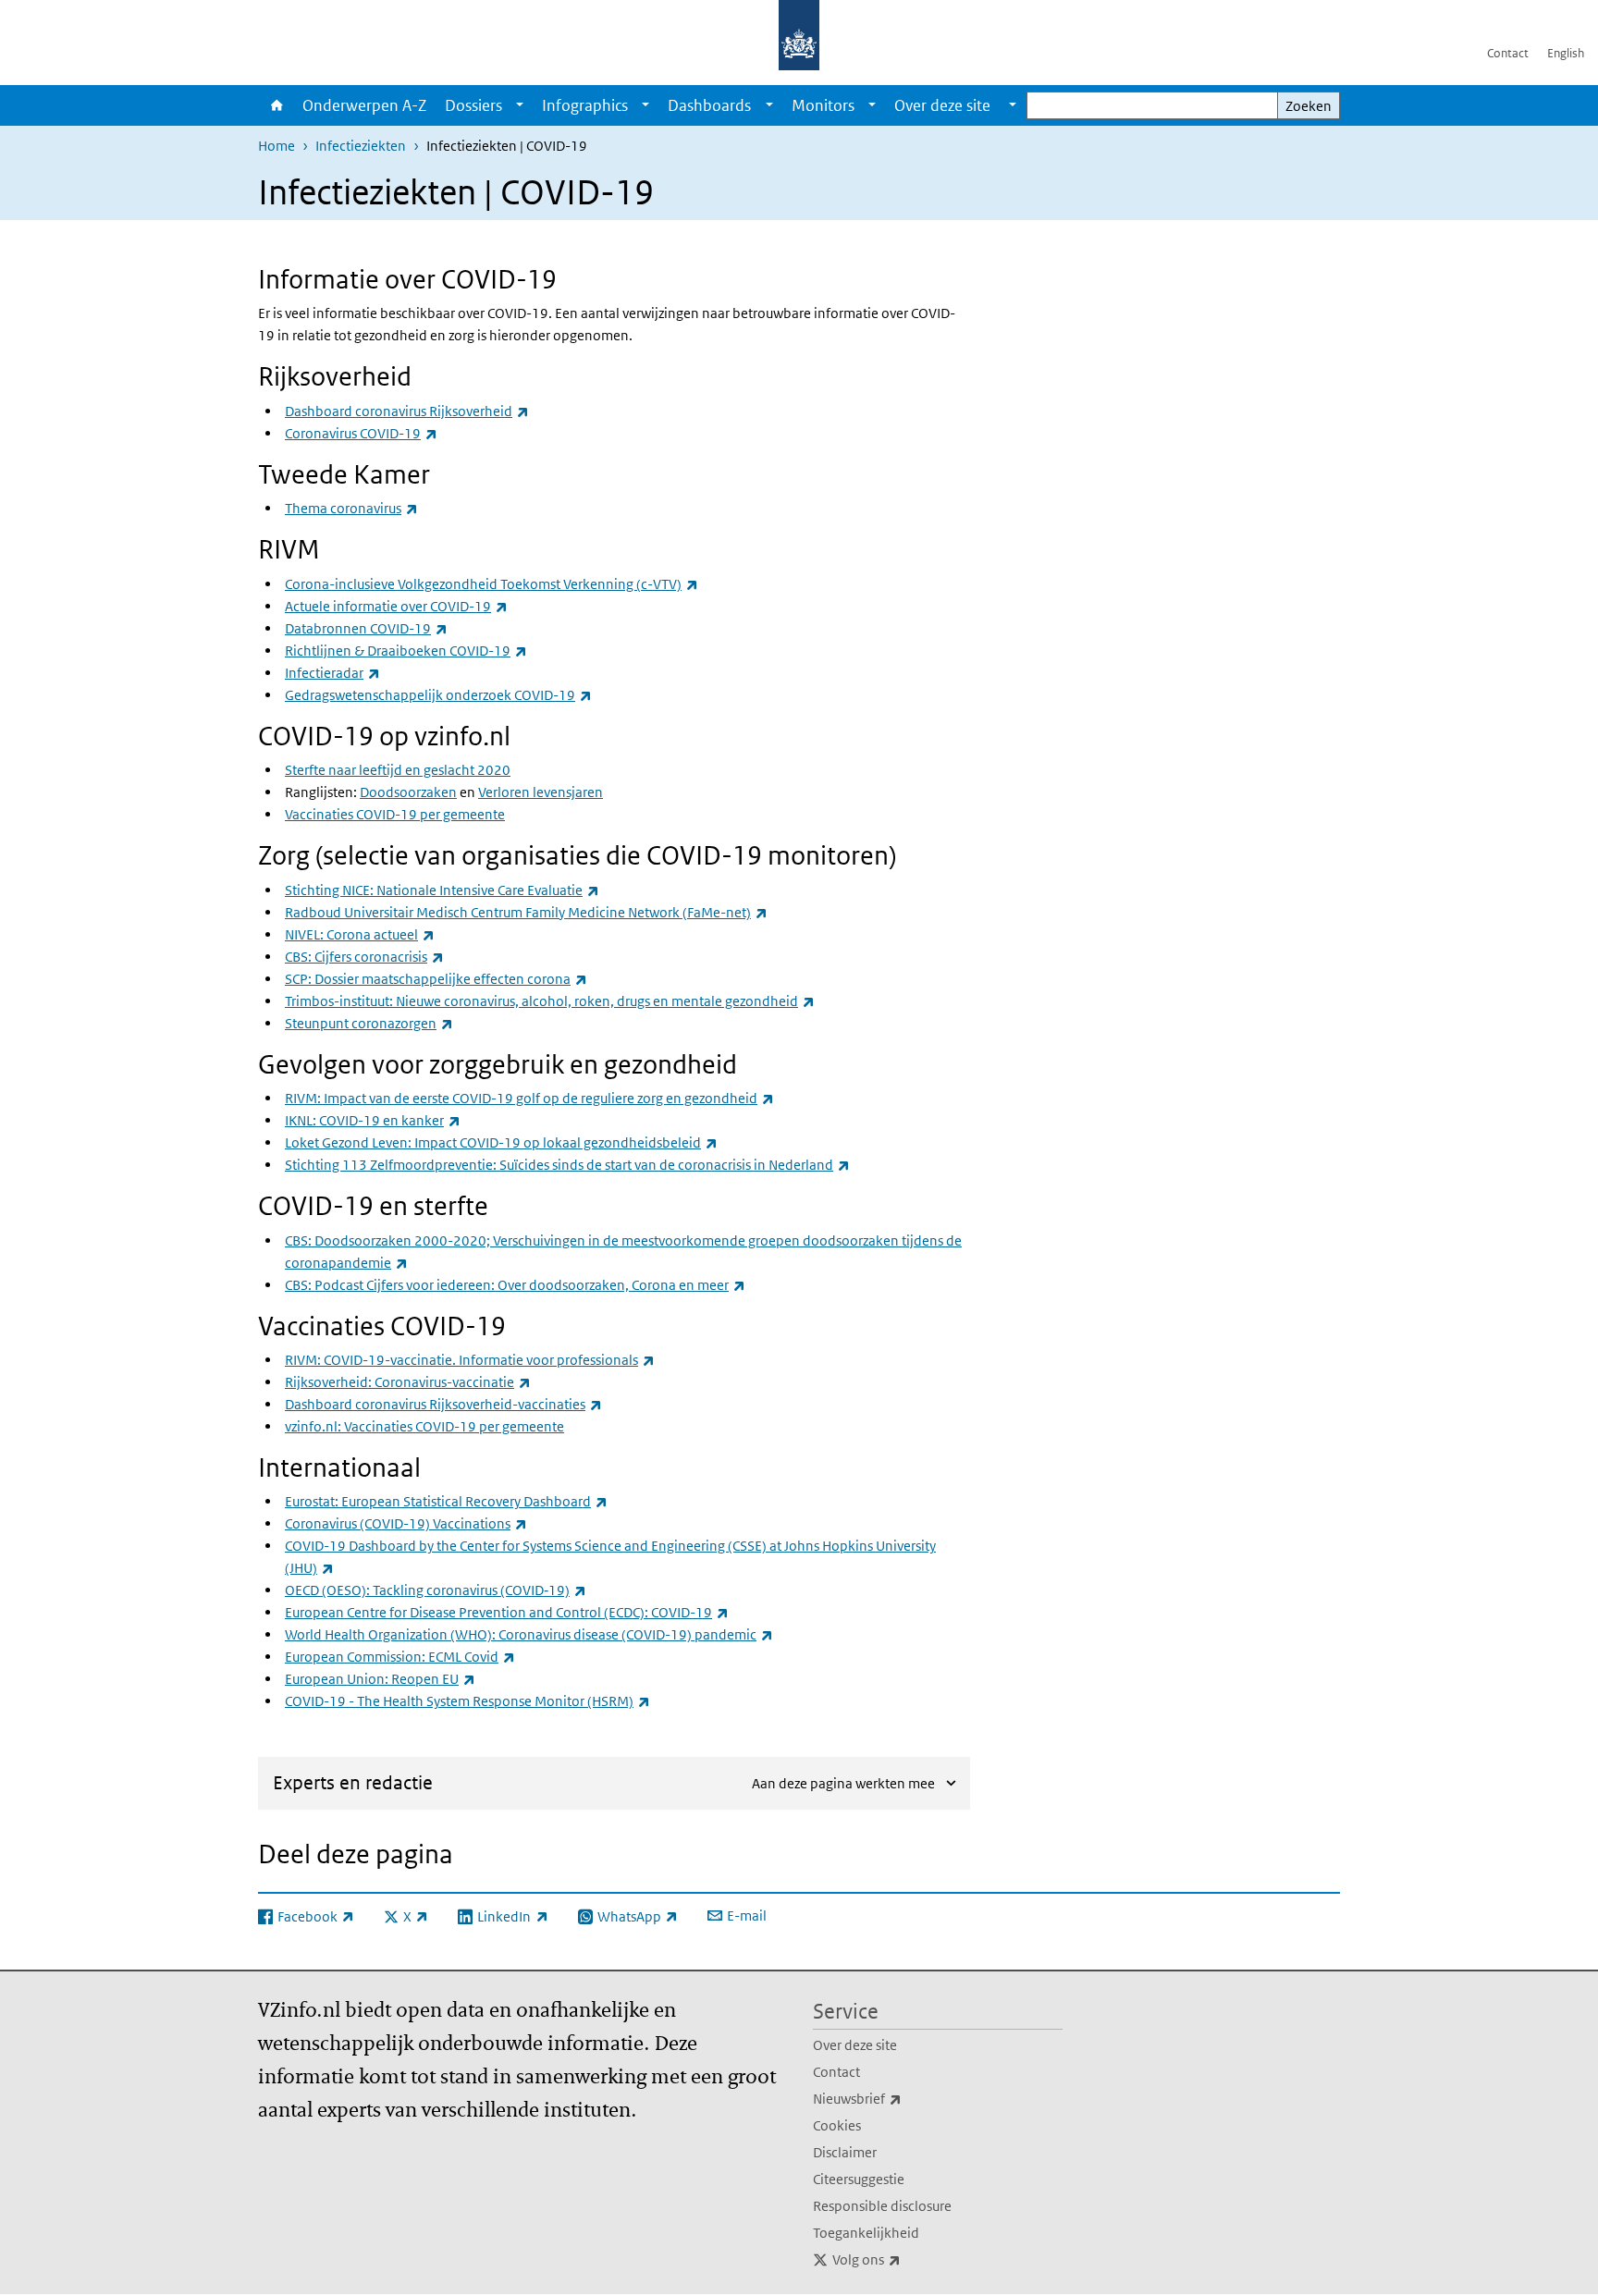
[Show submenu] (520, 105)
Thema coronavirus (351, 508)
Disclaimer (845, 2152)
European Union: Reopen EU (380, 1679)
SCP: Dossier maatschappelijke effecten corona (436, 979)
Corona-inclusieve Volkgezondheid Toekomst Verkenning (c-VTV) (492, 584)
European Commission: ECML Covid (400, 1657)
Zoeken (1309, 106)
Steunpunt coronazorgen (369, 1023)
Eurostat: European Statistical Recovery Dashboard (446, 1501)
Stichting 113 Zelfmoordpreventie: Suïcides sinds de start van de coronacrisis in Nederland (567, 1165)
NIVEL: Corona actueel (360, 934)
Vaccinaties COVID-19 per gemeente (395, 814)
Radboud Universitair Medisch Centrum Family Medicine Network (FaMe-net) (526, 912)
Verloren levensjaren (541, 792)
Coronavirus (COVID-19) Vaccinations (406, 1523)
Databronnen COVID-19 (366, 628)
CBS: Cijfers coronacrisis (364, 957)
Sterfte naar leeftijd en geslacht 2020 (398, 770)
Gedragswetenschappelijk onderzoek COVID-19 (438, 695)
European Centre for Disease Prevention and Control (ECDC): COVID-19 (507, 1612)
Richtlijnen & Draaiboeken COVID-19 (406, 651)
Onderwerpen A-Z (364, 105)
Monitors (823, 105)
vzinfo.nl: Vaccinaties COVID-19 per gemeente (424, 1426)
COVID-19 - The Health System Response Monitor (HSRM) (467, 1701)
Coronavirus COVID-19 (361, 433)
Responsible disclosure (882, 2206)
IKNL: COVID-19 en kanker (373, 1120)
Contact (1508, 53)
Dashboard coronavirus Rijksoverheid (407, 411)
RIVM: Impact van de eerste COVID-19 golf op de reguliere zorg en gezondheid (529, 1098)
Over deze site (855, 2045)
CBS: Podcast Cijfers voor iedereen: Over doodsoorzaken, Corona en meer (515, 1285)
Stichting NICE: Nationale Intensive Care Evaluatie (442, 890)
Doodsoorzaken (408, 792)
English (1566, 53)
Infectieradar (332, 673)
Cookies (837, 2125)
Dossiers (473, 105)
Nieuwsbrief (898, 2098)
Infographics (585, 105)
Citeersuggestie (859, 2179)
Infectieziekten (361, 146)
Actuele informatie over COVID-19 (396, 606)
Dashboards (709, 105)
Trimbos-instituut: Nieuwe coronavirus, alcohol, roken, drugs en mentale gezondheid (550, 1001)
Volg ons (907, 2259)
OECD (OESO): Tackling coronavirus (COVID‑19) (436, 1590)
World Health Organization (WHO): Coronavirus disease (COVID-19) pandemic (529, 1634)
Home (276, 105)
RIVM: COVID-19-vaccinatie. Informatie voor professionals (470, 1360)
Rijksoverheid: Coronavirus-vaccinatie (408, 1382)
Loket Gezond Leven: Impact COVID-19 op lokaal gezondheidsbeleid (501, 1142)
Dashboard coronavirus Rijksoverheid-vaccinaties (443, 1404)
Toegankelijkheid (866, 2233)
